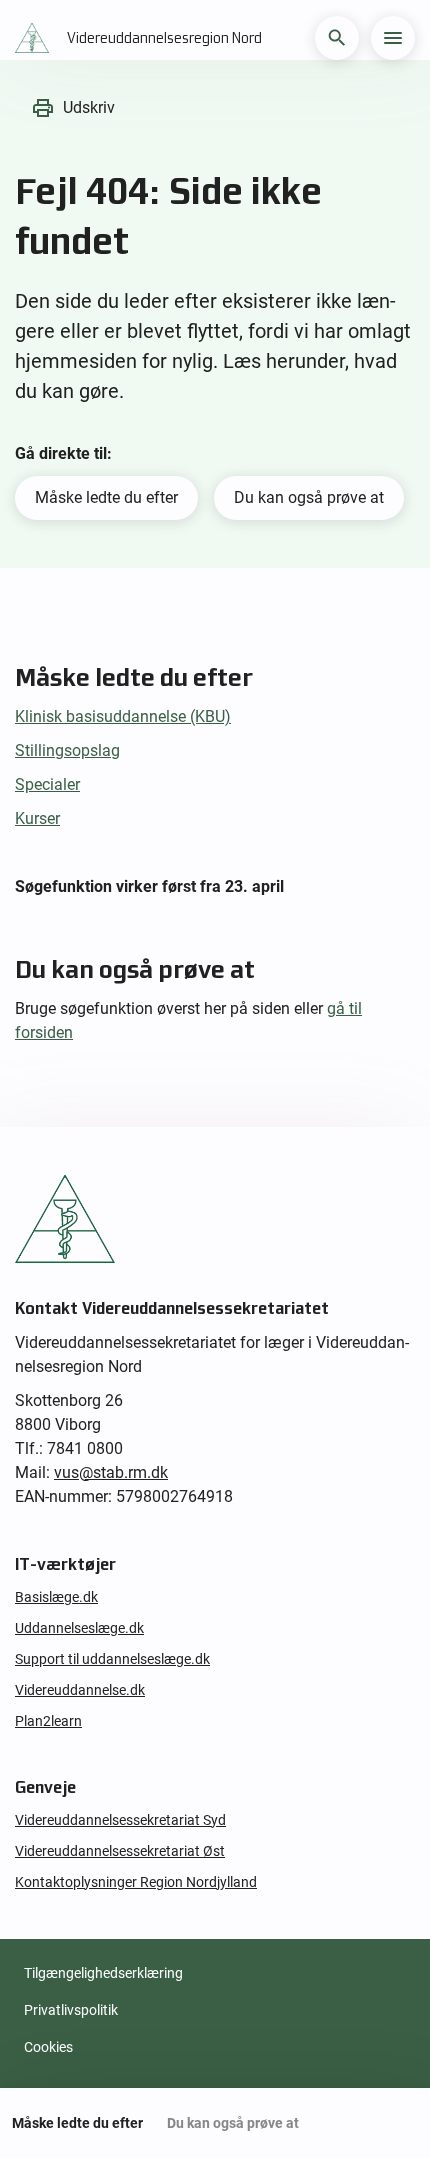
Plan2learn (48, 1721)
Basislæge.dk (56, 1597)
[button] (337, 38)
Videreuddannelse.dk (80, 1690)
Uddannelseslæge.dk (79, 1628)
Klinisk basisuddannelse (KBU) (123, 716)
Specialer (47, 784)
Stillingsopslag (67, 750)
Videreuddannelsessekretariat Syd (120, 1820)
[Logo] (37, 38)
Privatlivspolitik (71, 2010)
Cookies (48, 2047)
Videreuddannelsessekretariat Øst (120, 1851)
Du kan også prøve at (309, 497)
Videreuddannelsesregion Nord (164, 38)
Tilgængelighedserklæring (103, 1973)
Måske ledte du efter (106, 497)
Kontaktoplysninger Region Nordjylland (136, 1882)
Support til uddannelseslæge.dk (112, 1659)
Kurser (37, 818)
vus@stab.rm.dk (111, 1472)
